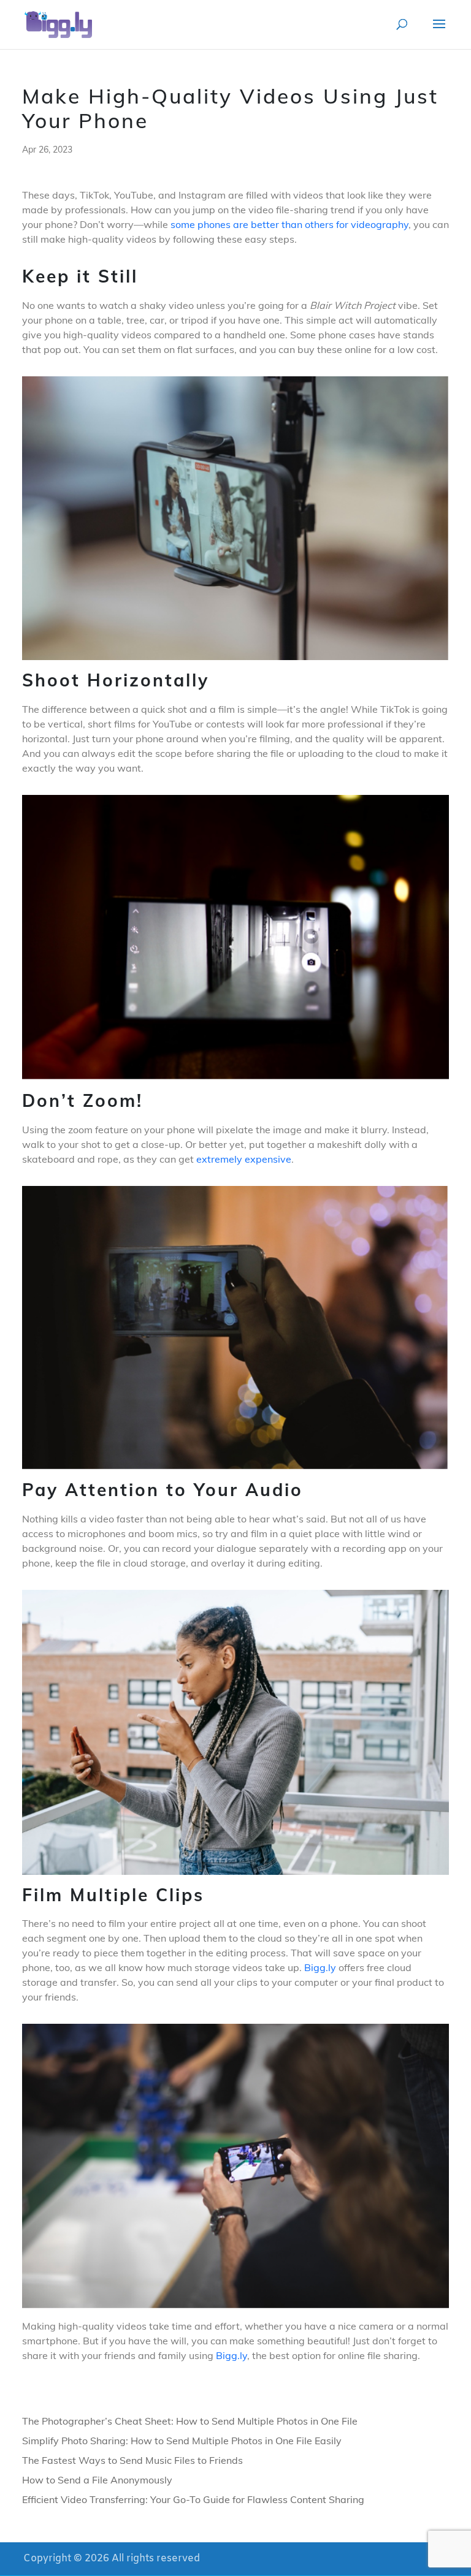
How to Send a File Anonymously (97, 2480)
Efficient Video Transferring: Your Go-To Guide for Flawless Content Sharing (193, 2499)
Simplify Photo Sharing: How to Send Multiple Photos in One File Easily (182, 2441)
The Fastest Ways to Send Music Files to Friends (132, 2460)
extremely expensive (244, 1159)
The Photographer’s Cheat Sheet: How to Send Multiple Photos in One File (190, 2421)
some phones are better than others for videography (289, 224)
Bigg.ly (320, 1967)
